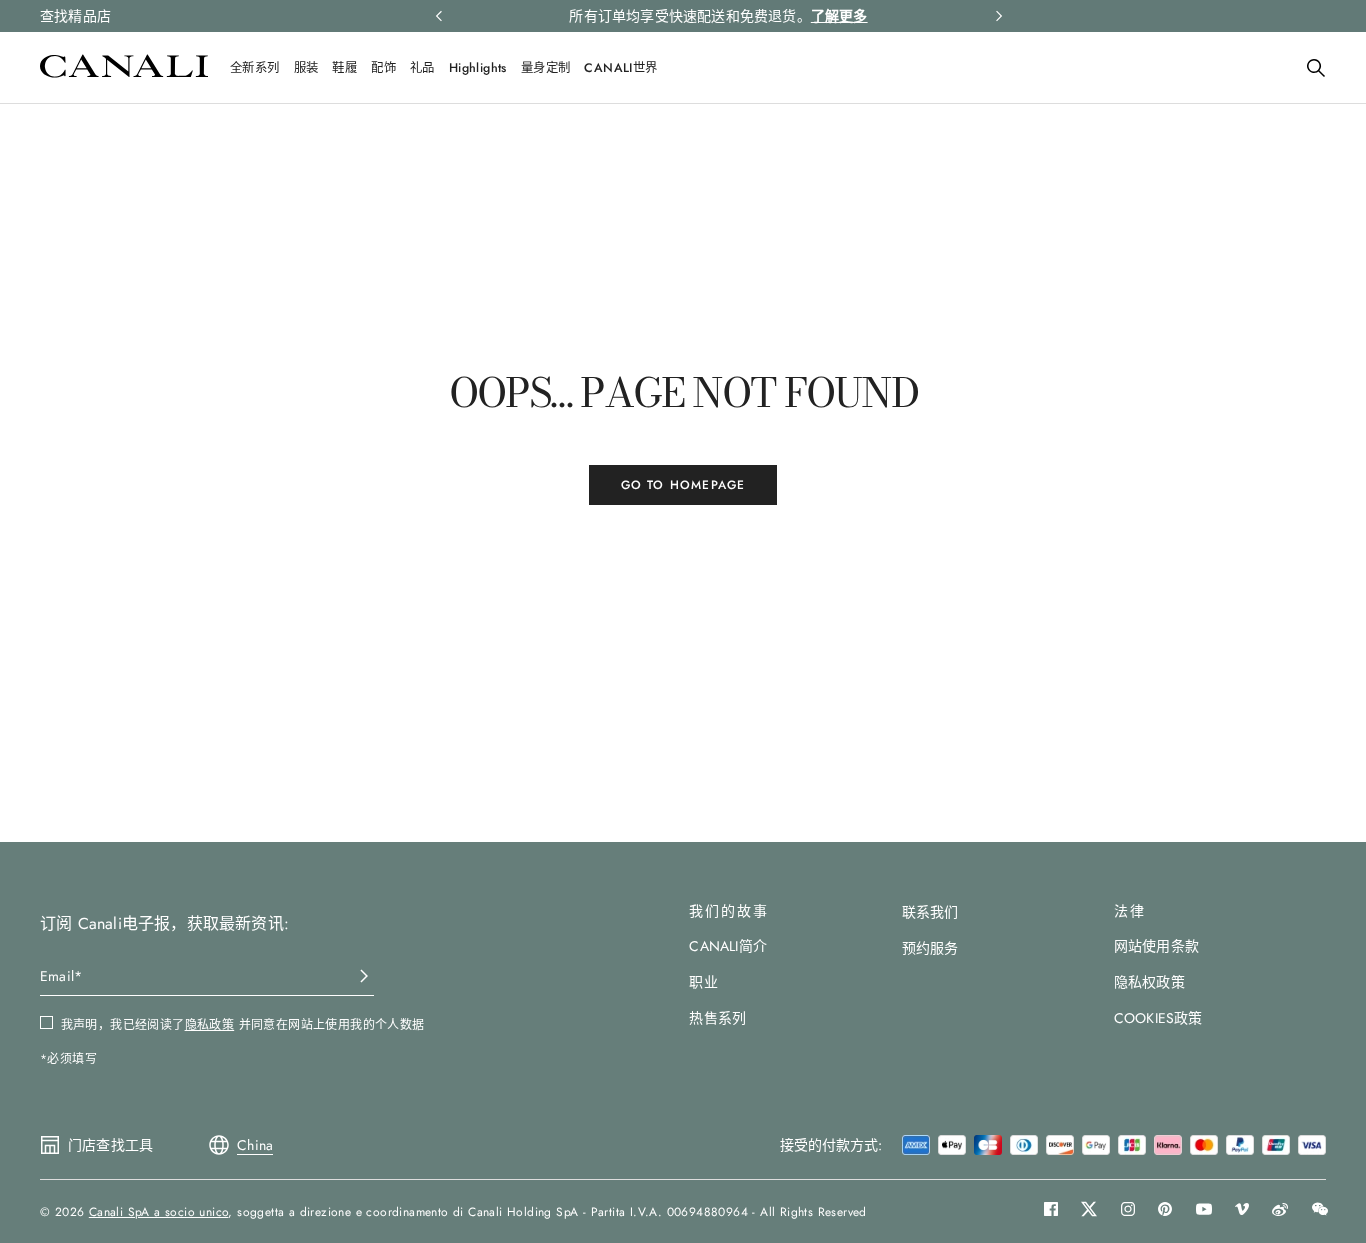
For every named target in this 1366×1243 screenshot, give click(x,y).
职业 (703, 982)
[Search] (1316, 68)
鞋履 (344, 68)
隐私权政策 (1149, 982)
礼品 (422, 68)
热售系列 (717, 1018)
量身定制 (546, 68)
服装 (306, 68)
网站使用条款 (1156, 946)
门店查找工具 (110, 1145)
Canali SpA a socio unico (159, 1212)
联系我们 (930, 912)
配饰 (383, 68)
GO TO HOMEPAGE (683, 485)
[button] (1316, 68)
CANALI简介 (728, 946)
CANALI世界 (620, 68)
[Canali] (124, 72)
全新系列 (255, 68)
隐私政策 (210, 1025)
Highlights (478, 68)
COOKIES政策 (1158, 1018)
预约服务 (930, 948)
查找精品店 (75, 16)
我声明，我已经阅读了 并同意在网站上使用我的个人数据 (243, 1025)
